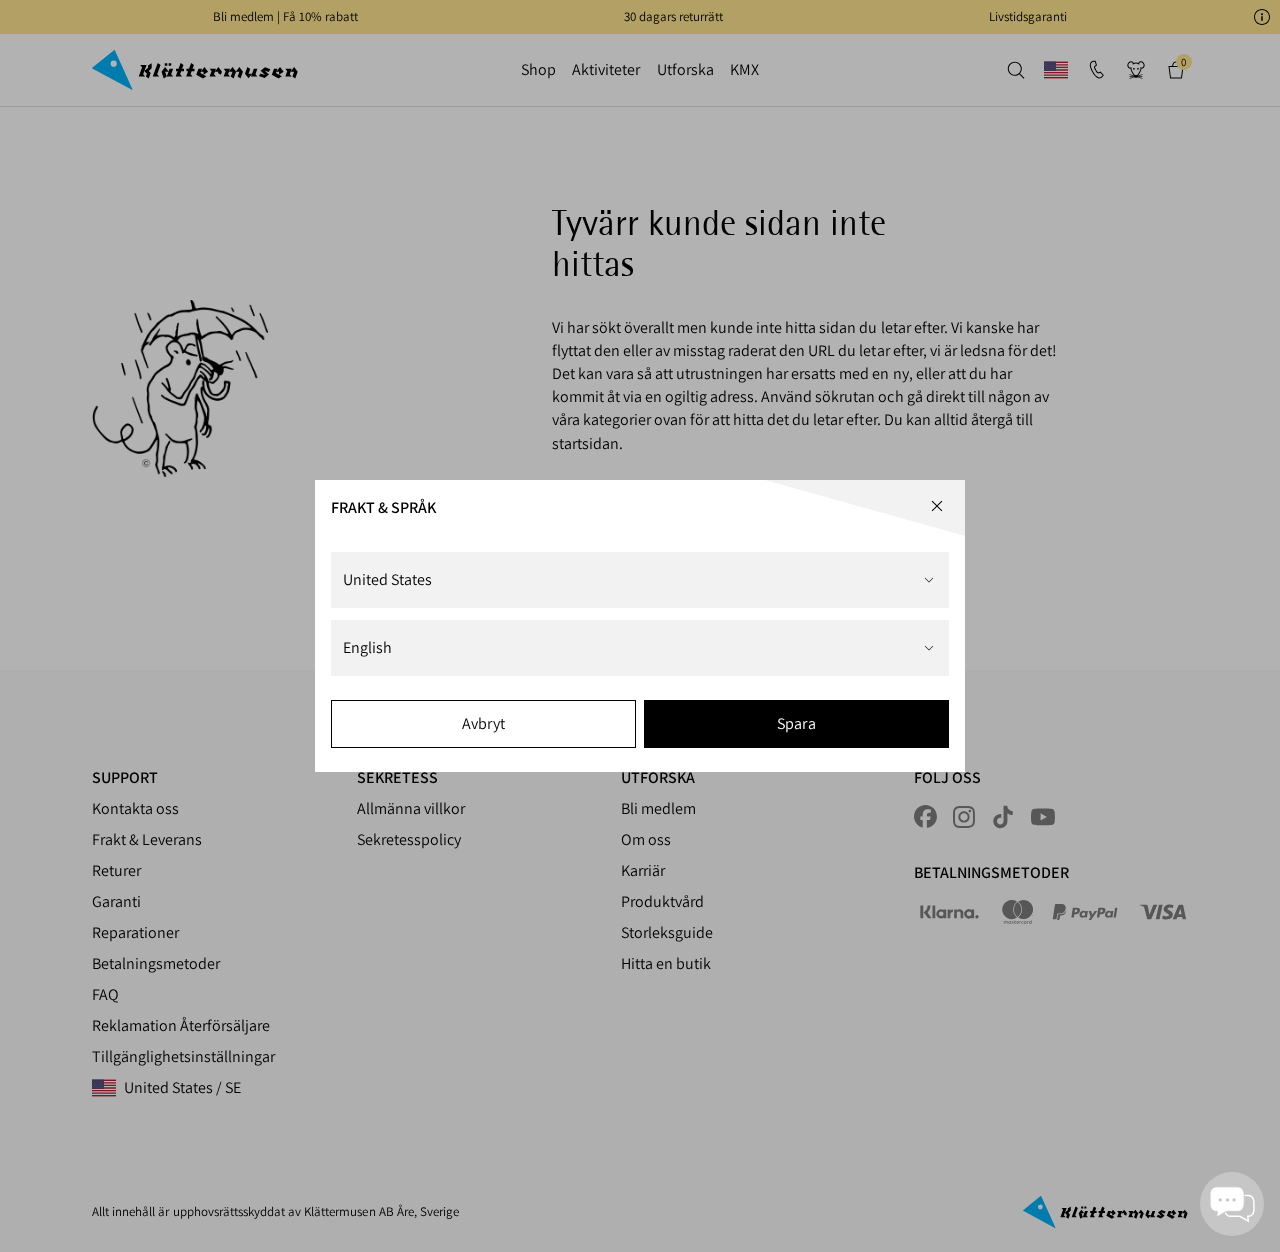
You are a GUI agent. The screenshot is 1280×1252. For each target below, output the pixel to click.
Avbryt (483, 723)
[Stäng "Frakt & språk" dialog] (937, 506)
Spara (796, 723)
